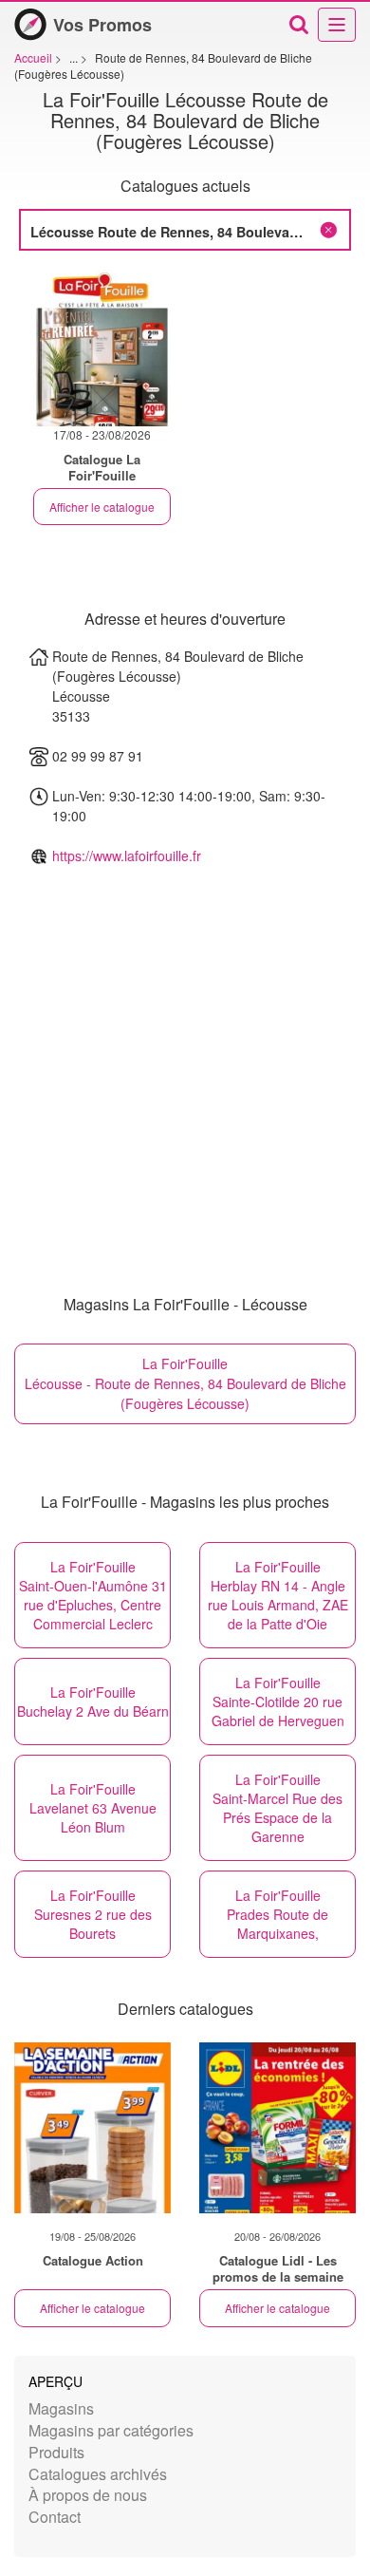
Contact (55, 2517)
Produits (56, 2452)
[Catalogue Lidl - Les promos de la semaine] (277, 2128)
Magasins (61, 2408)
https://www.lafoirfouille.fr (127, 856)
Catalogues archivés (98, 2474)
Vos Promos (102, 25)
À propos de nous (88, 2495)
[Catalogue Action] (92, 2128)
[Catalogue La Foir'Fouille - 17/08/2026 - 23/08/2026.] (102, 348)
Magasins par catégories (111, 2430)
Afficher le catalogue (102, 507)
